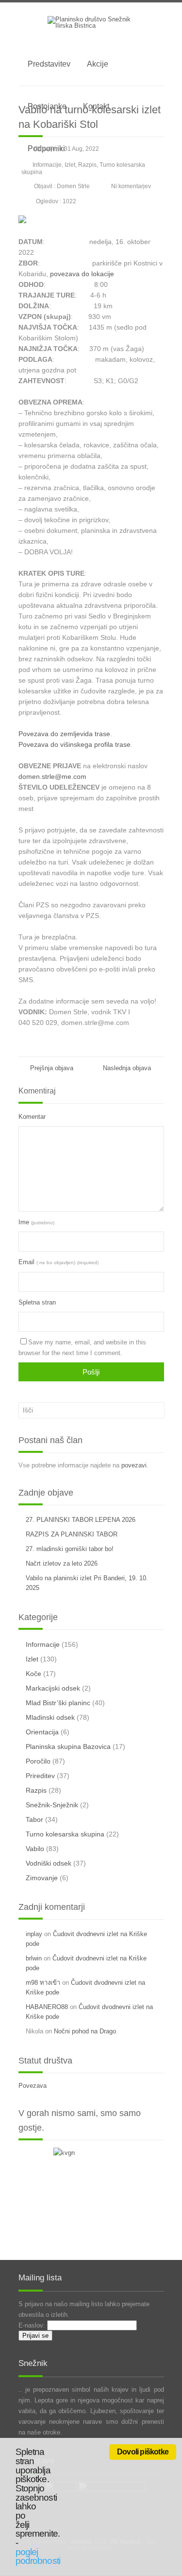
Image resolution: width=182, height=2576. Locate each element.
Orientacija (42, 1732)
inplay (34, 1934)
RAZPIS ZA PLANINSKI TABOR (72, 1534)
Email (58, 1262)
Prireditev (40, 1776)
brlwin (34, 1958)
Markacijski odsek (53, 1688)
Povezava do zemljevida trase (64, 734)
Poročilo (38, 1761)
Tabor (34, 1819)
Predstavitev (49, 64)
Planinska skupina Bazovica (68, 1747)
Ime (36, 1222)
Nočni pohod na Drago (85, 2031)
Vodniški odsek (49, 1863)
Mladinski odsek (50, 1717)
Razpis (87, 165)
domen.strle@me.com (52, 776)
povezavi (134, 1465)
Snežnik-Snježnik (52, 1805)
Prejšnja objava (51, 1068)
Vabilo (35, 1849)
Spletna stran (37, 1302)
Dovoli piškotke (143, 2452)
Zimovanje (42, 1878)
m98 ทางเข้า (43, 1983)
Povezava (33, 2086)
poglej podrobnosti (38, 2557)
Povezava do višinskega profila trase (74, 744)
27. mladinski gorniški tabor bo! (70, 1549)
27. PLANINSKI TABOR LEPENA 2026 (81, 1520)
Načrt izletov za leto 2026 (62, 1563)
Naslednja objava (129, 1068)
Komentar (32, 1117)
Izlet (70, 165)
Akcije (98, 64)
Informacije (47, 165)
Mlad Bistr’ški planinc (58, 1703)
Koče (33, 1674)
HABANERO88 (47, 2007)
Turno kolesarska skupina (65, 1834)
